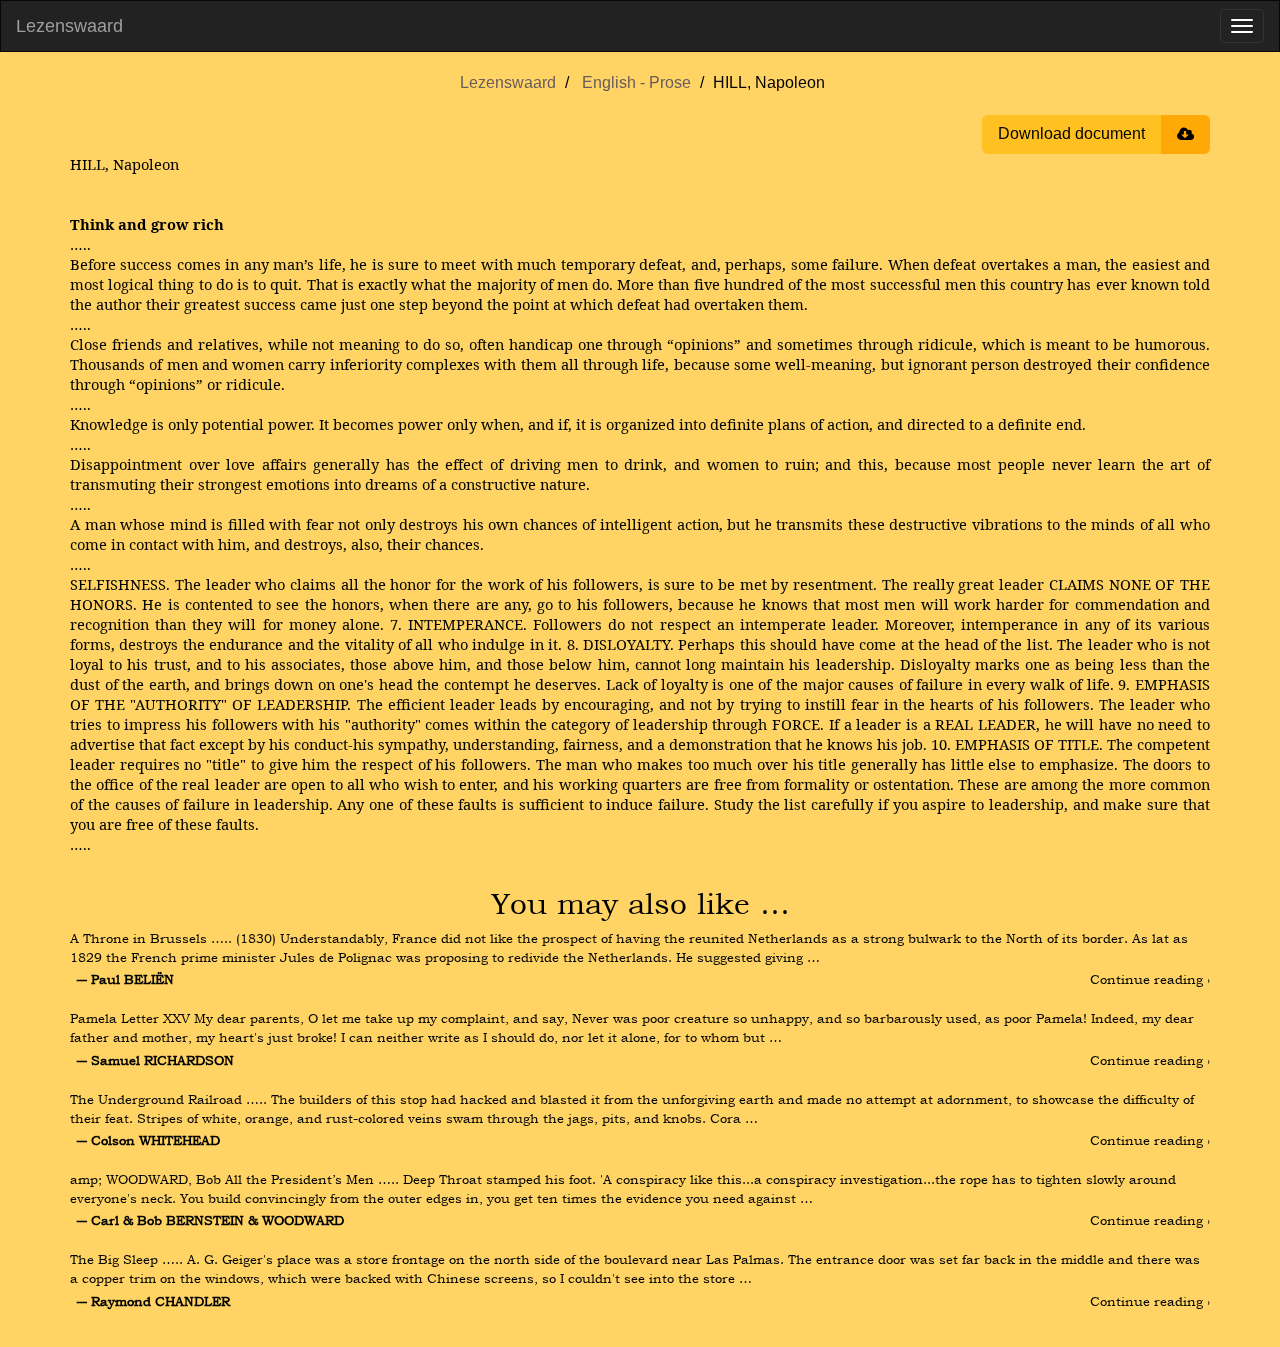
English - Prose (636, 82)
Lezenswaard (69, 26)
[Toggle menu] (1242, 26)
